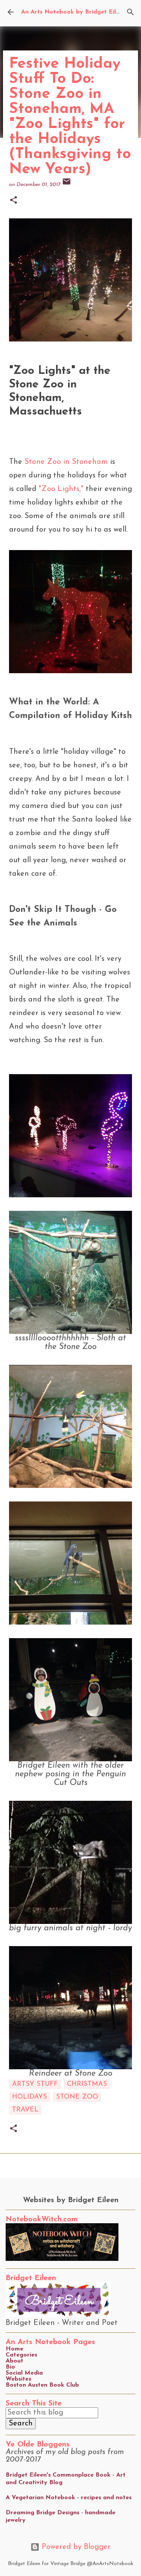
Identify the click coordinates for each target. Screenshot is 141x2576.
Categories (21, 2355)
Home (14, 2349)
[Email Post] (67, 185)
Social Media (24, 2373)
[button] (14, 201)
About (14, 2361)
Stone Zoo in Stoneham (66, 462)
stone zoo (77, 2097)
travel (25, 2110)
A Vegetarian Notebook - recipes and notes (69, 2498)
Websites (18, 2379)
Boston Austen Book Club (42, 2385)
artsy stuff (35, 2084)
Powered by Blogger (75, 2547)
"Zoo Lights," (61, 489)
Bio (10, 2367)
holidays (30, 2097)
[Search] (130, 12)
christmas (87, 2084)
